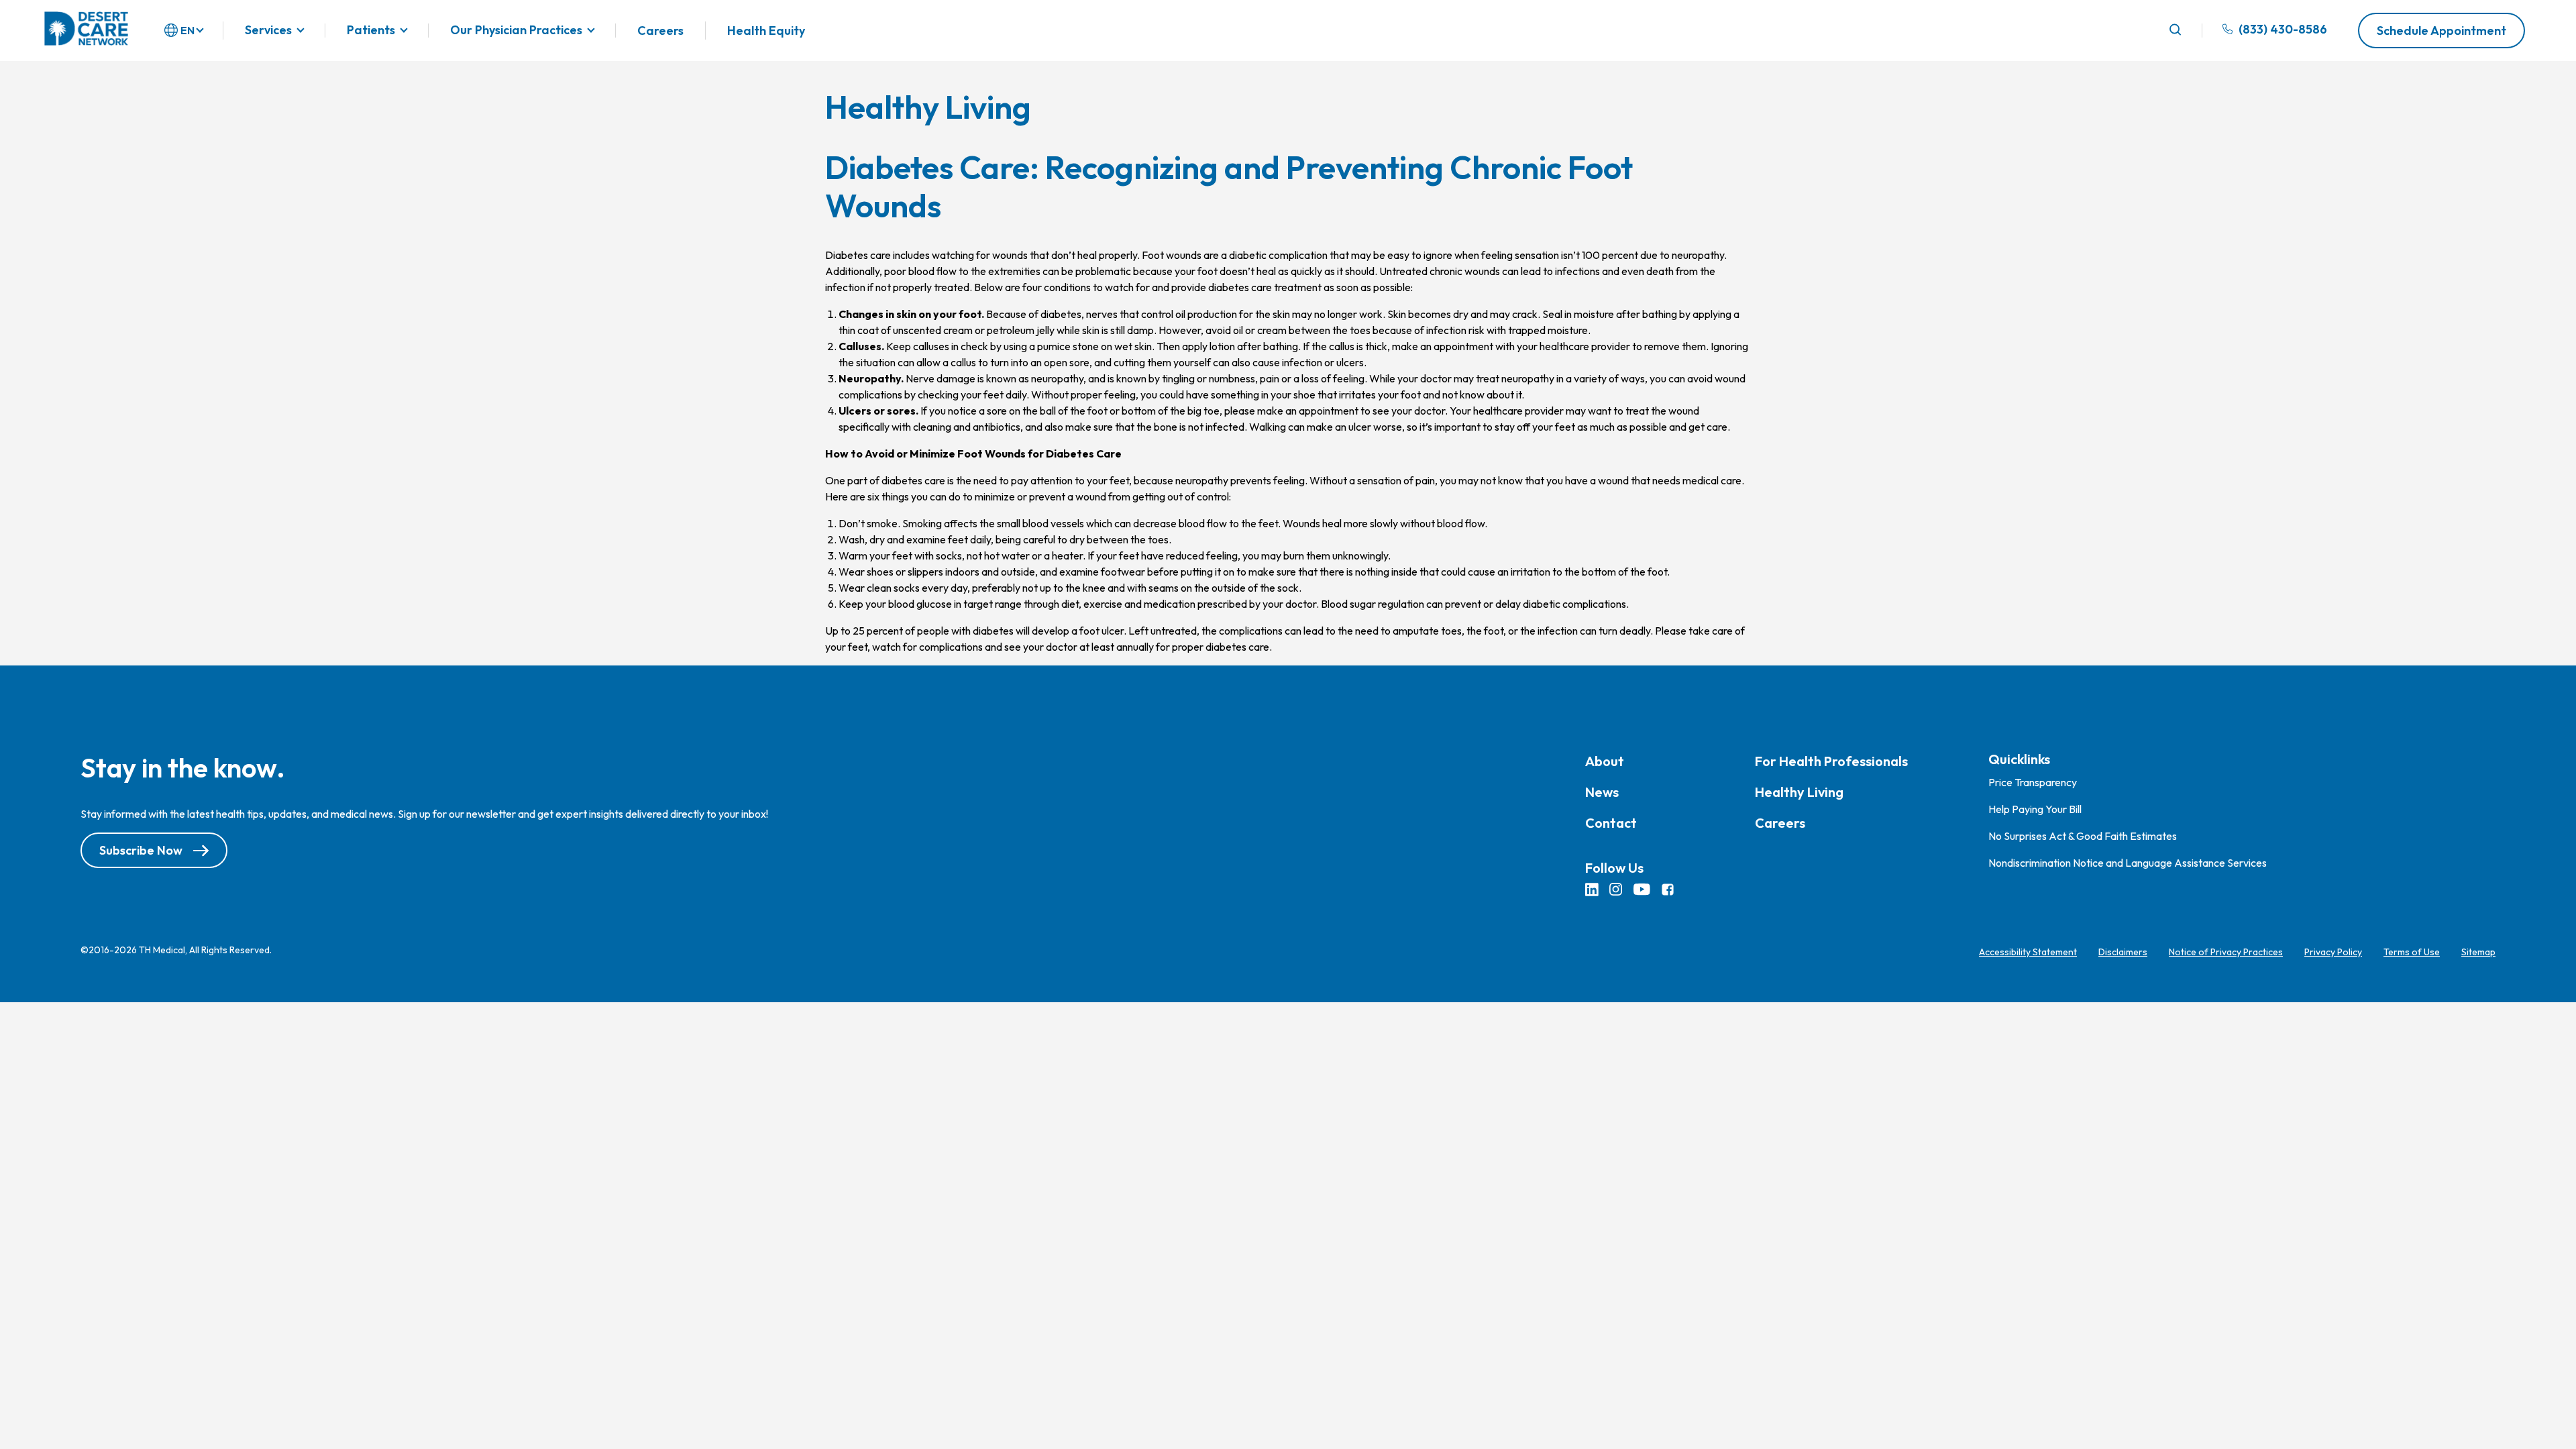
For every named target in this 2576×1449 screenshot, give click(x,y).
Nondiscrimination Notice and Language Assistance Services (2128, 863)
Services (268, 31)
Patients (371, 31)
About (1605, 761)
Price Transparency (2033, 782)
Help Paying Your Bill (2035, 809)
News (1602, 792)
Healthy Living (1799, 792)
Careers (660, 31)
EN (187, 30)
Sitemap (2478, 952)
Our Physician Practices (516, 31)
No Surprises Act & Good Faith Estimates (2083, 836)
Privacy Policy (2333, 952)
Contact (1611, 823)
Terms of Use (2412, 952)
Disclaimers (2123, 952)
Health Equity (766, 31)
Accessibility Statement (2028, 952)
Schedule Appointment (2441, 31)
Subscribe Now (141, 850)
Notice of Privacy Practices (2226, 952)
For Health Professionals (1831, 761)
